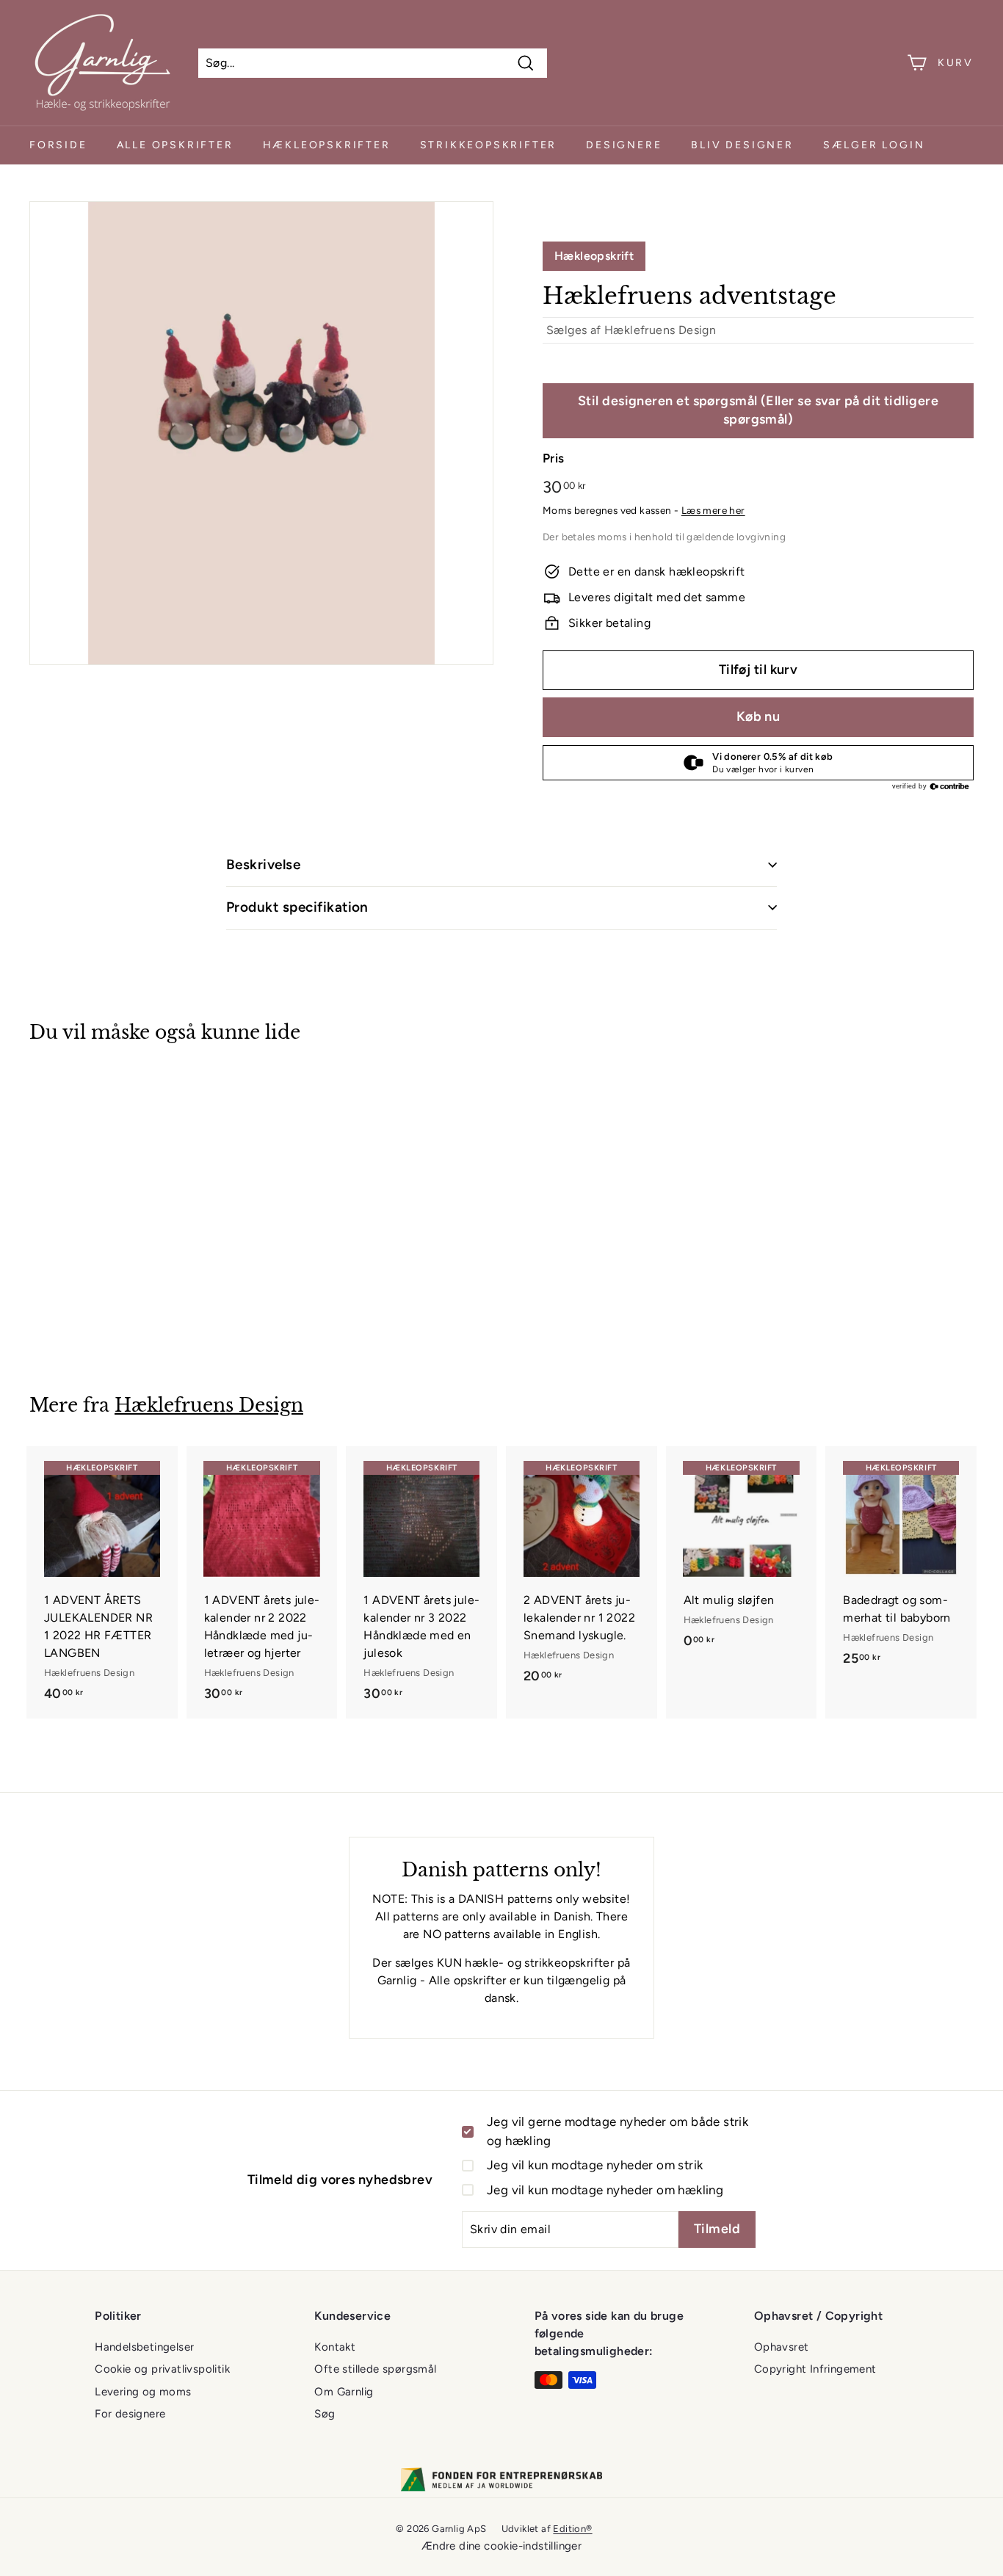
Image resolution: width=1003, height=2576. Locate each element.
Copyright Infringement (815, 2369)
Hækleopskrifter (327, 145)
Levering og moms (143, 2392)
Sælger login (874, 145)
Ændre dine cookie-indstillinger (501, 2546)
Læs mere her (713, 510)
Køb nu (758, 716)
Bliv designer (742, 145)
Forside (58, 145)
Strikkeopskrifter (489, 145)
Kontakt (335, 2347)
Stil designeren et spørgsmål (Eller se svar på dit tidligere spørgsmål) (758, 410)
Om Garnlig (344, 2392)
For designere (130, 2414)
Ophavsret (782, 2347)
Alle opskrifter (175, 145)
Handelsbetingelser (144, 2347)
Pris (554, 458)
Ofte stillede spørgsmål (375, 2369)
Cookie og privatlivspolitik (162, 2369)
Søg (325, 2414)
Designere (624, 145)
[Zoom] (261, 433)
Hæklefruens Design (660, 330)
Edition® (572, 2529)
